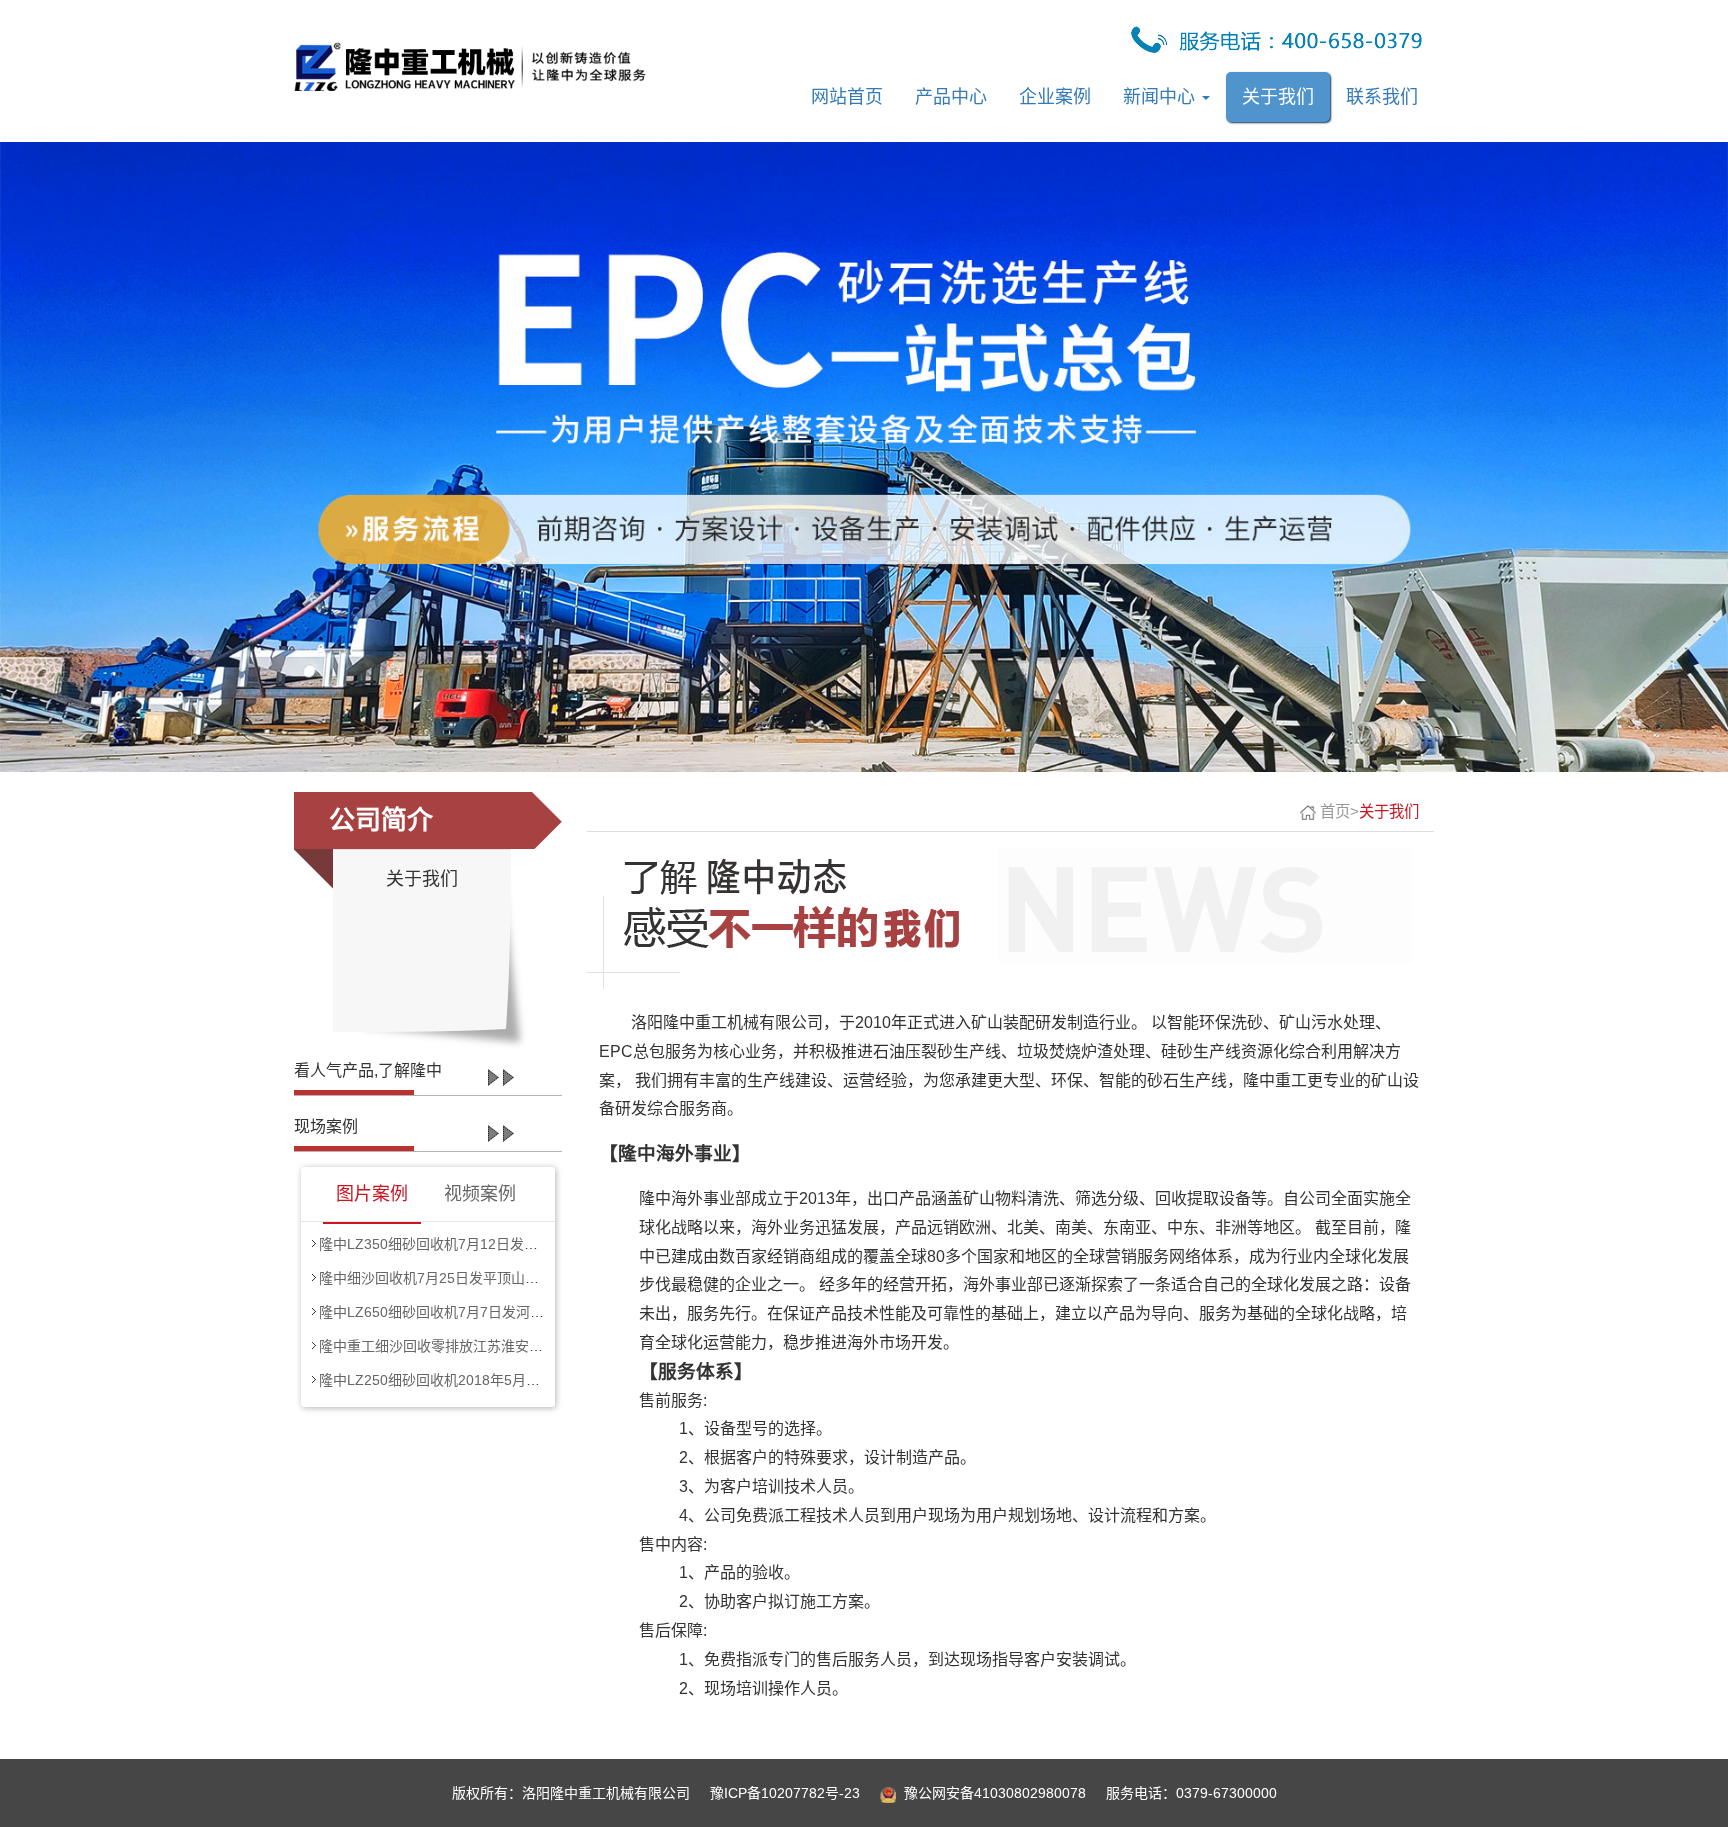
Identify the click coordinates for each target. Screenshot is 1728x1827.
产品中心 (951, 97)
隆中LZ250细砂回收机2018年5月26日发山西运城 (472, 1380)
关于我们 (1278, 97)
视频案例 (480, 1194)
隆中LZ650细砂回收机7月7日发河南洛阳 (445, 1312)
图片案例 (372, 1194)
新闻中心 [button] (1161, 97)
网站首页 (847, 97)
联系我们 (1382, 97)
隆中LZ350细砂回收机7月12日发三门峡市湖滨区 (470, 1244)
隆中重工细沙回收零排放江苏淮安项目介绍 (452, 1346)
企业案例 (1055, 97)
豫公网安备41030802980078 (995, 1793)
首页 (1335, 811)
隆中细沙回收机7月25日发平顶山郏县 (436, 1278)
